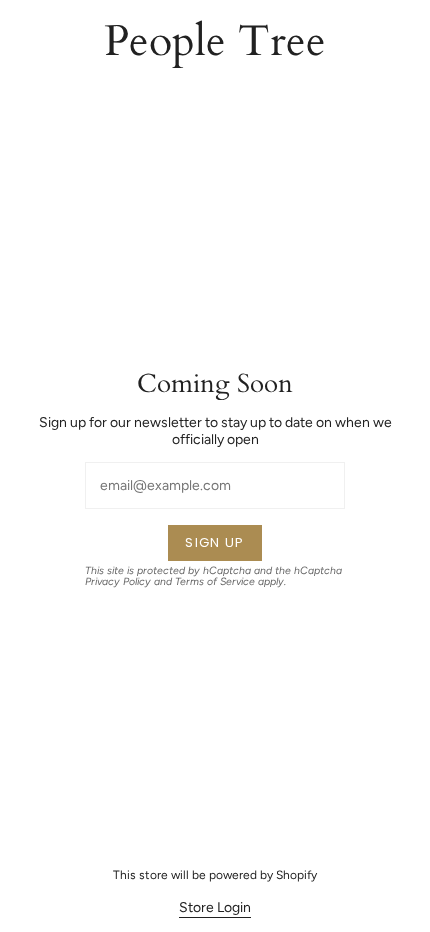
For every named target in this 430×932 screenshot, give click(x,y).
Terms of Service (215, 581)
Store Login (215, 907)
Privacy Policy (118, 581)
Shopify (296, 875)
